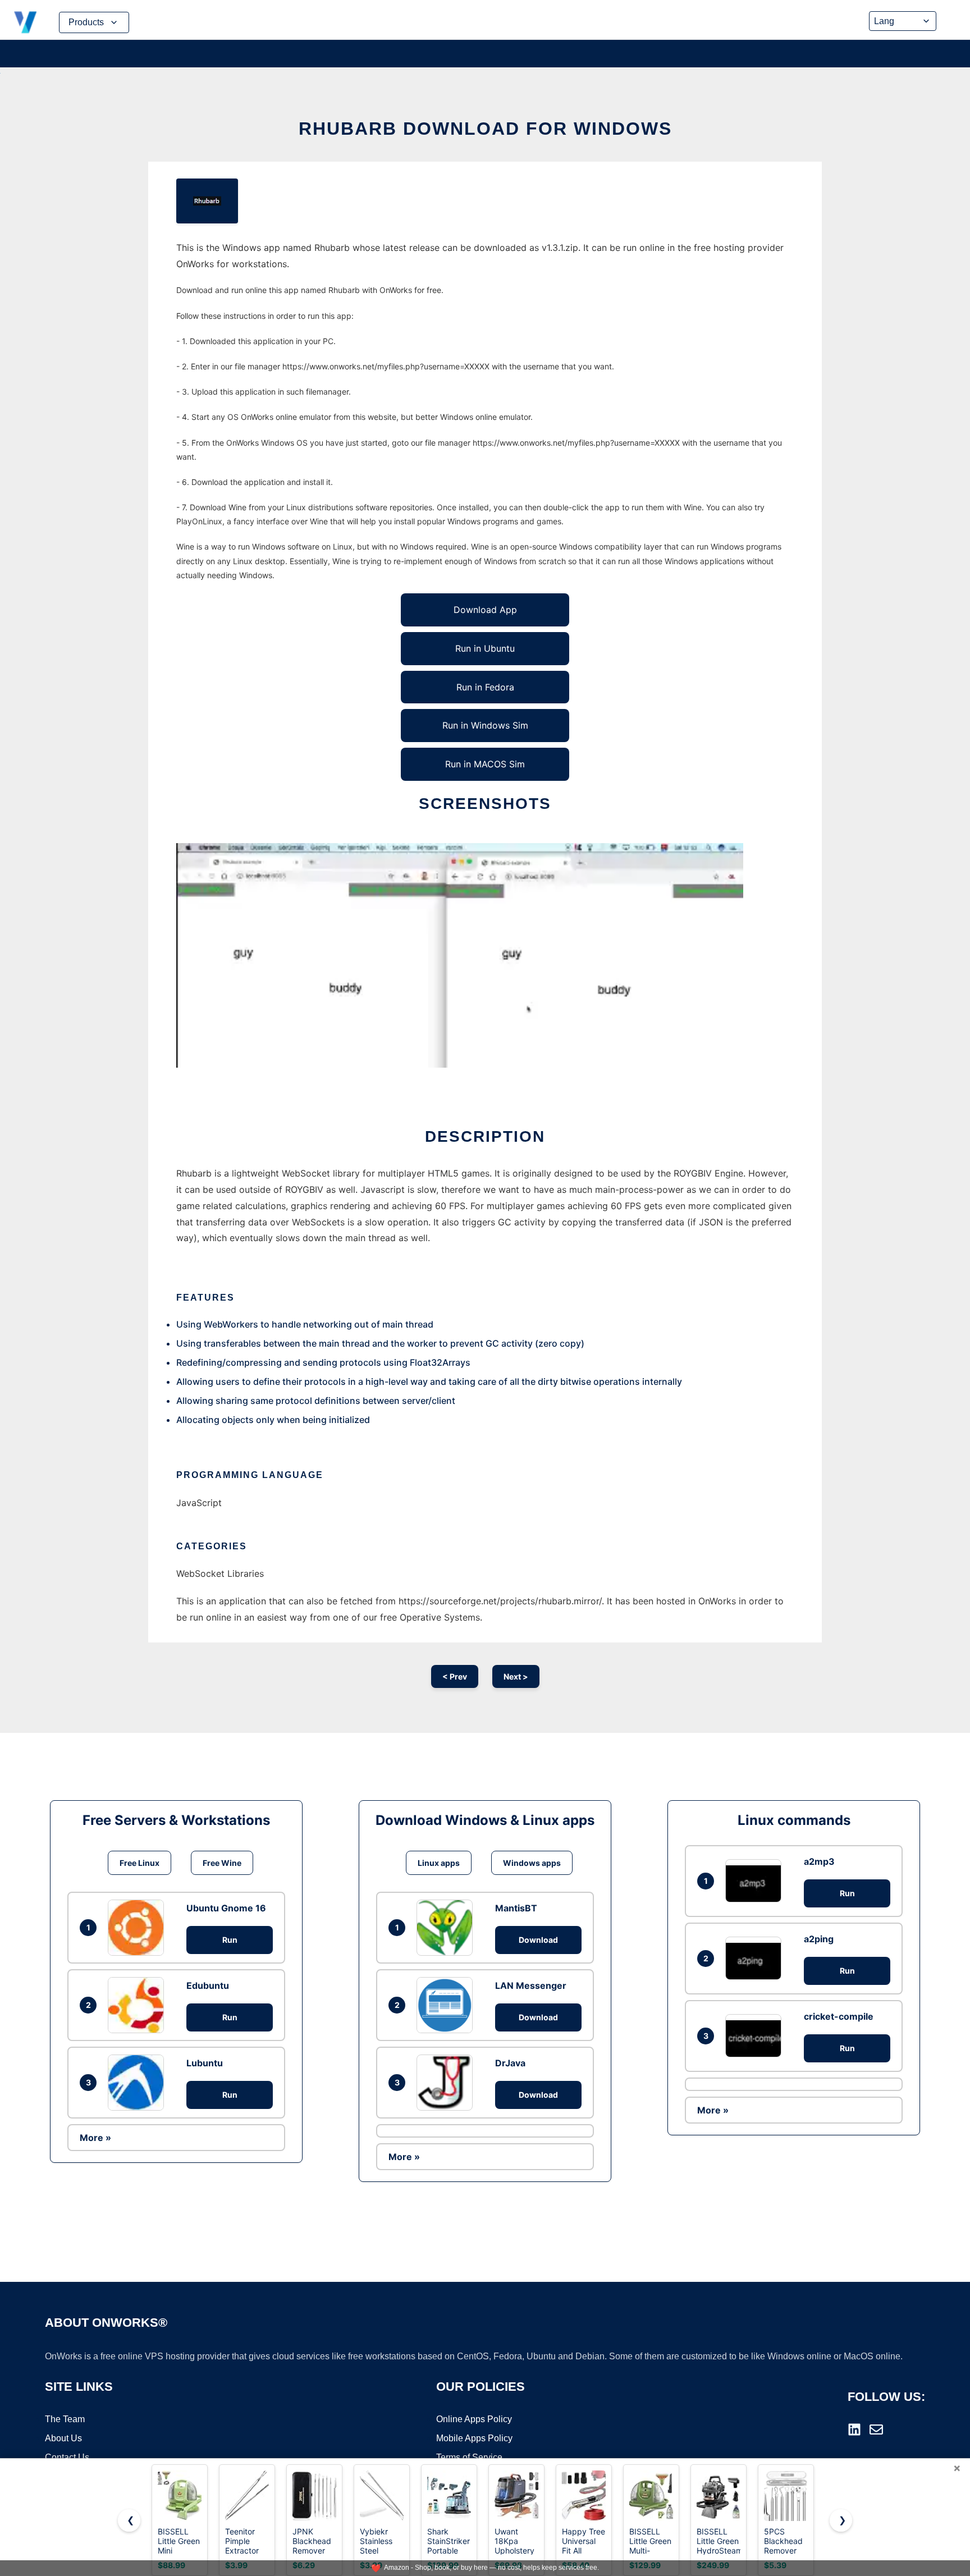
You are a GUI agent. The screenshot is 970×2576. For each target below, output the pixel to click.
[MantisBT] (447, 1928)
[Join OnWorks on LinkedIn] (854, 2429)
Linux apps (439, 1863)
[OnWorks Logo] (25, 22)
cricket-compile (839, 2016)
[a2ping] (756, 1958)
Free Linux (139, 1863)
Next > (516, 1676)
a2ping (819, 1939)
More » (95, 2138)
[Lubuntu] (139, 2083)
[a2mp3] (756, 1881)
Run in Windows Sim (485, 725)
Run (230, 1940)
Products (86, 22)
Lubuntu (205, 2063)
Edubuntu (208, 1985)
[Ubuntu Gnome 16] (139, 1928)
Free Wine (222, 1863)
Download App (485, 610)
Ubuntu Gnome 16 (226, 1908)
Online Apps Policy (474, 2419)
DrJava (510, 2063)
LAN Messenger (531, 1985)
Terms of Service (469, 2457)
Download (538, 1940)
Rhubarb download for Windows (485, 129)
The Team (65, 2419)
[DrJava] (447, 2083)
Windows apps (532, 1863)
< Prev (455, 1676)
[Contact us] (876, 2429)
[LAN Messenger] (447, 2005)
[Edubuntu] (139, 2005)
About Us (63, 2438)
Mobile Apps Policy (474, 2438)
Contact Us (67, 2457)
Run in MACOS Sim (485, 764)
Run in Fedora (485, 687)
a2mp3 (819, 1861)
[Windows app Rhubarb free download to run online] (207, 201)
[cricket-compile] (756, 2036)
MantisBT (516, 1908)
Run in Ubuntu (485, 648)
